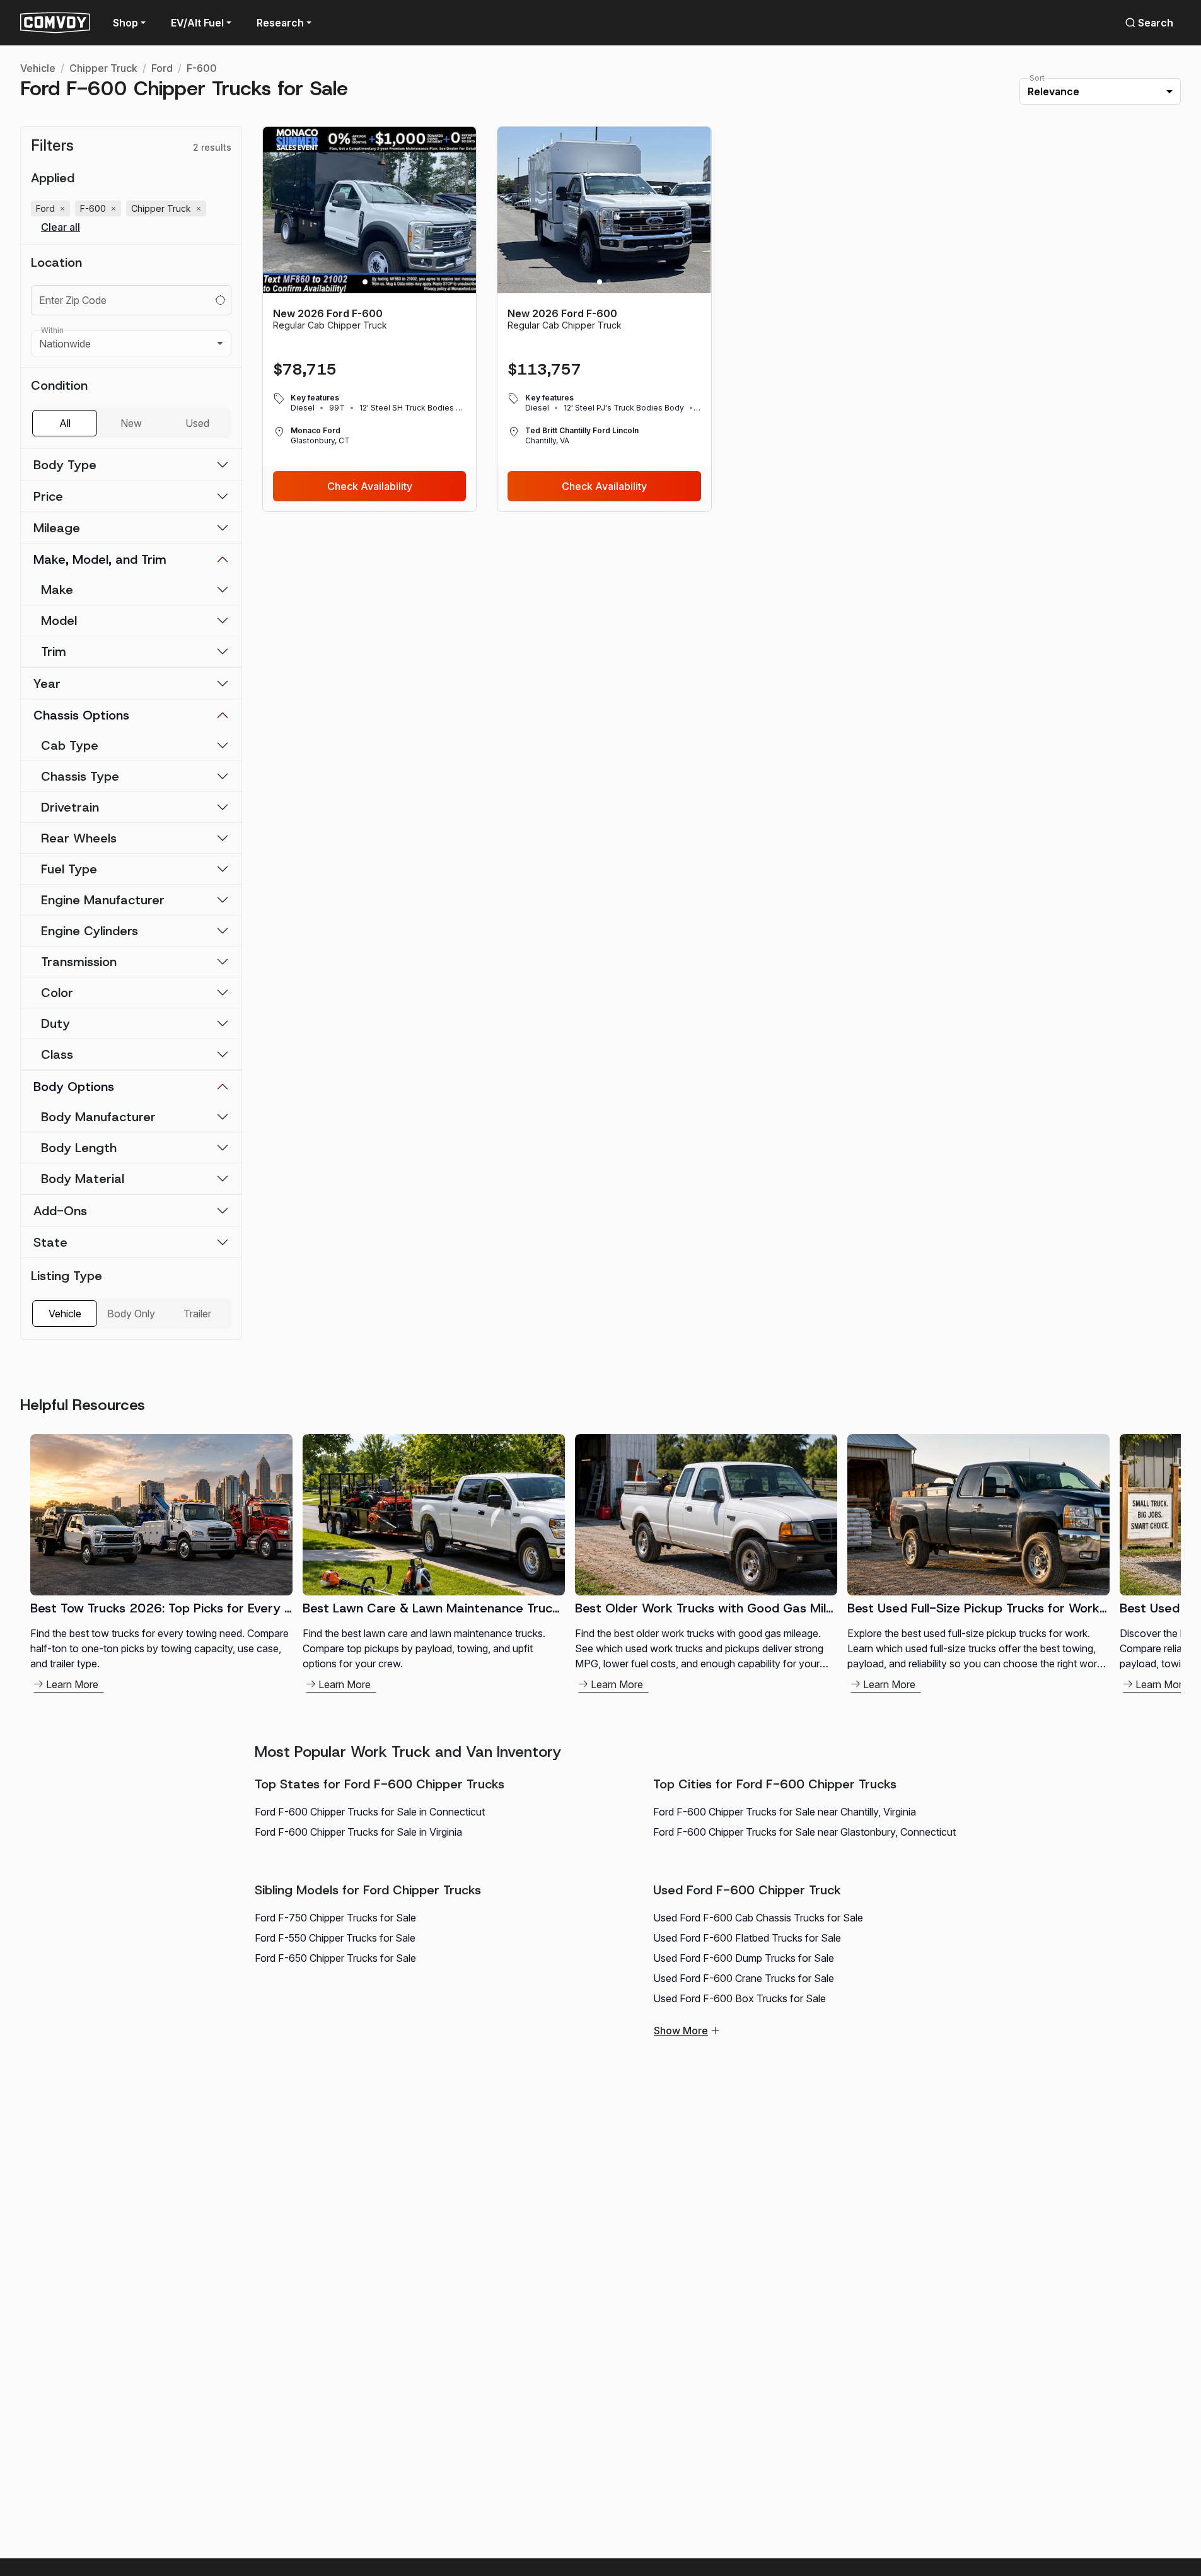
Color (57, 993)
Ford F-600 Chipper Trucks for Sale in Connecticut (370, 1812)
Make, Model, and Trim (100, 559)
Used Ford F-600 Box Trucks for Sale (740, 1998)
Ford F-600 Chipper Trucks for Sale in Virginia (358, 1832)
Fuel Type (69, 869)
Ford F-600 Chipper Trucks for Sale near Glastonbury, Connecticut (804, 1832)
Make (57, 590)
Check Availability (370, 486)
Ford (162, 68)
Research (280, 23)
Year (47, 684)
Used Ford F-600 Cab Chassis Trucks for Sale (758, 1918)
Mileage (57, 528)
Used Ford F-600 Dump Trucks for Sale (744, 1958)
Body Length (79, 1148)
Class (57, 1054)
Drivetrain (70, 807)
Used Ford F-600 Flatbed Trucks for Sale (747, 1938)
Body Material (83, 1179)
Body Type (65, 465)
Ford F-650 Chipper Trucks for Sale (335, 1958)
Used (197, 423)
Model (59, 621)
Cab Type (70, 745)
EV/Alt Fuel (197, 23)
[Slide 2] (374, 282)
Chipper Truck (103, 68)
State (50, 1242)
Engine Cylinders (90, 931)
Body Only (131, 1314)
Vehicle (38, 68)
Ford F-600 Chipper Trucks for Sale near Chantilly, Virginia (785, 1812)
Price (48, 496)
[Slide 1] (365, 282)
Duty (55, 1023)
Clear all (61, 227)
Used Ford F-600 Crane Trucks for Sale (744, 1978)
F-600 (202, 68)
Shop (125, 23)
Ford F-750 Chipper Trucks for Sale (335, 1918)
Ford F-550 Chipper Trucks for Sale (335, 1938)
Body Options (74, 1087)
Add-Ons (60, 1211)
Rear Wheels (79, 838)
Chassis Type (80, 776)
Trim (54, 651)
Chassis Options (81, 715)
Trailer (197, 1314)
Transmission (79, 962)
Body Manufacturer (98, 1117)
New (131, 423)
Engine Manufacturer (103, 900)
